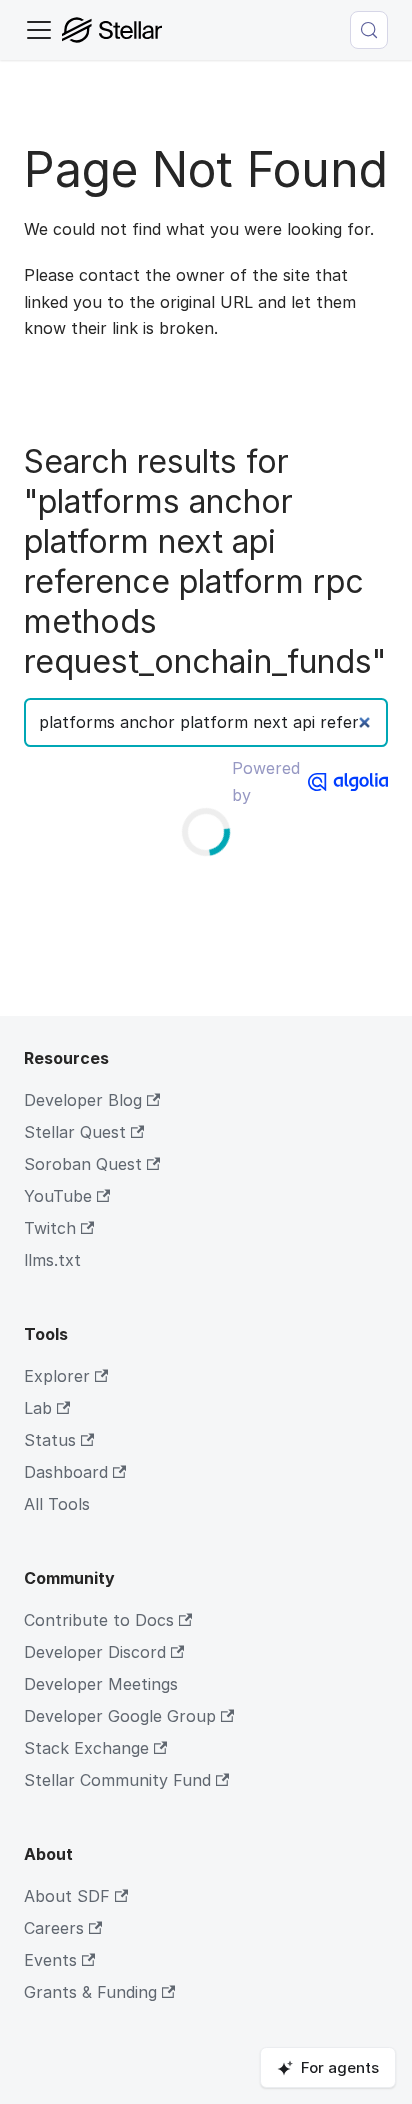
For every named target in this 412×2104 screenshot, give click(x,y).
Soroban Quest (83, 1164)
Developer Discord (95, 1652)
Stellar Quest (75, 1132)
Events (50, 1960)
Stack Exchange (86, 1748)
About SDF (67, 1896)
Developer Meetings (101, 1684)
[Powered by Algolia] (348, 782)
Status (50, 1440)
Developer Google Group (120, 1716)
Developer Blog (83, 1100)
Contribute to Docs (99, 1620)
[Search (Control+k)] (369, 30)
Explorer (57, 1376)
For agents (340, 2067)
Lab (38, 1408)
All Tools (57, 1504)
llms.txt (52, 1260)
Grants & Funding (90, 1992)
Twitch (50, 1228)
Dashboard (66, 1472)
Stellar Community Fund (117, 1780)
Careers (54, 1928)
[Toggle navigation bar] (39, 30)
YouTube (58, 1196)
